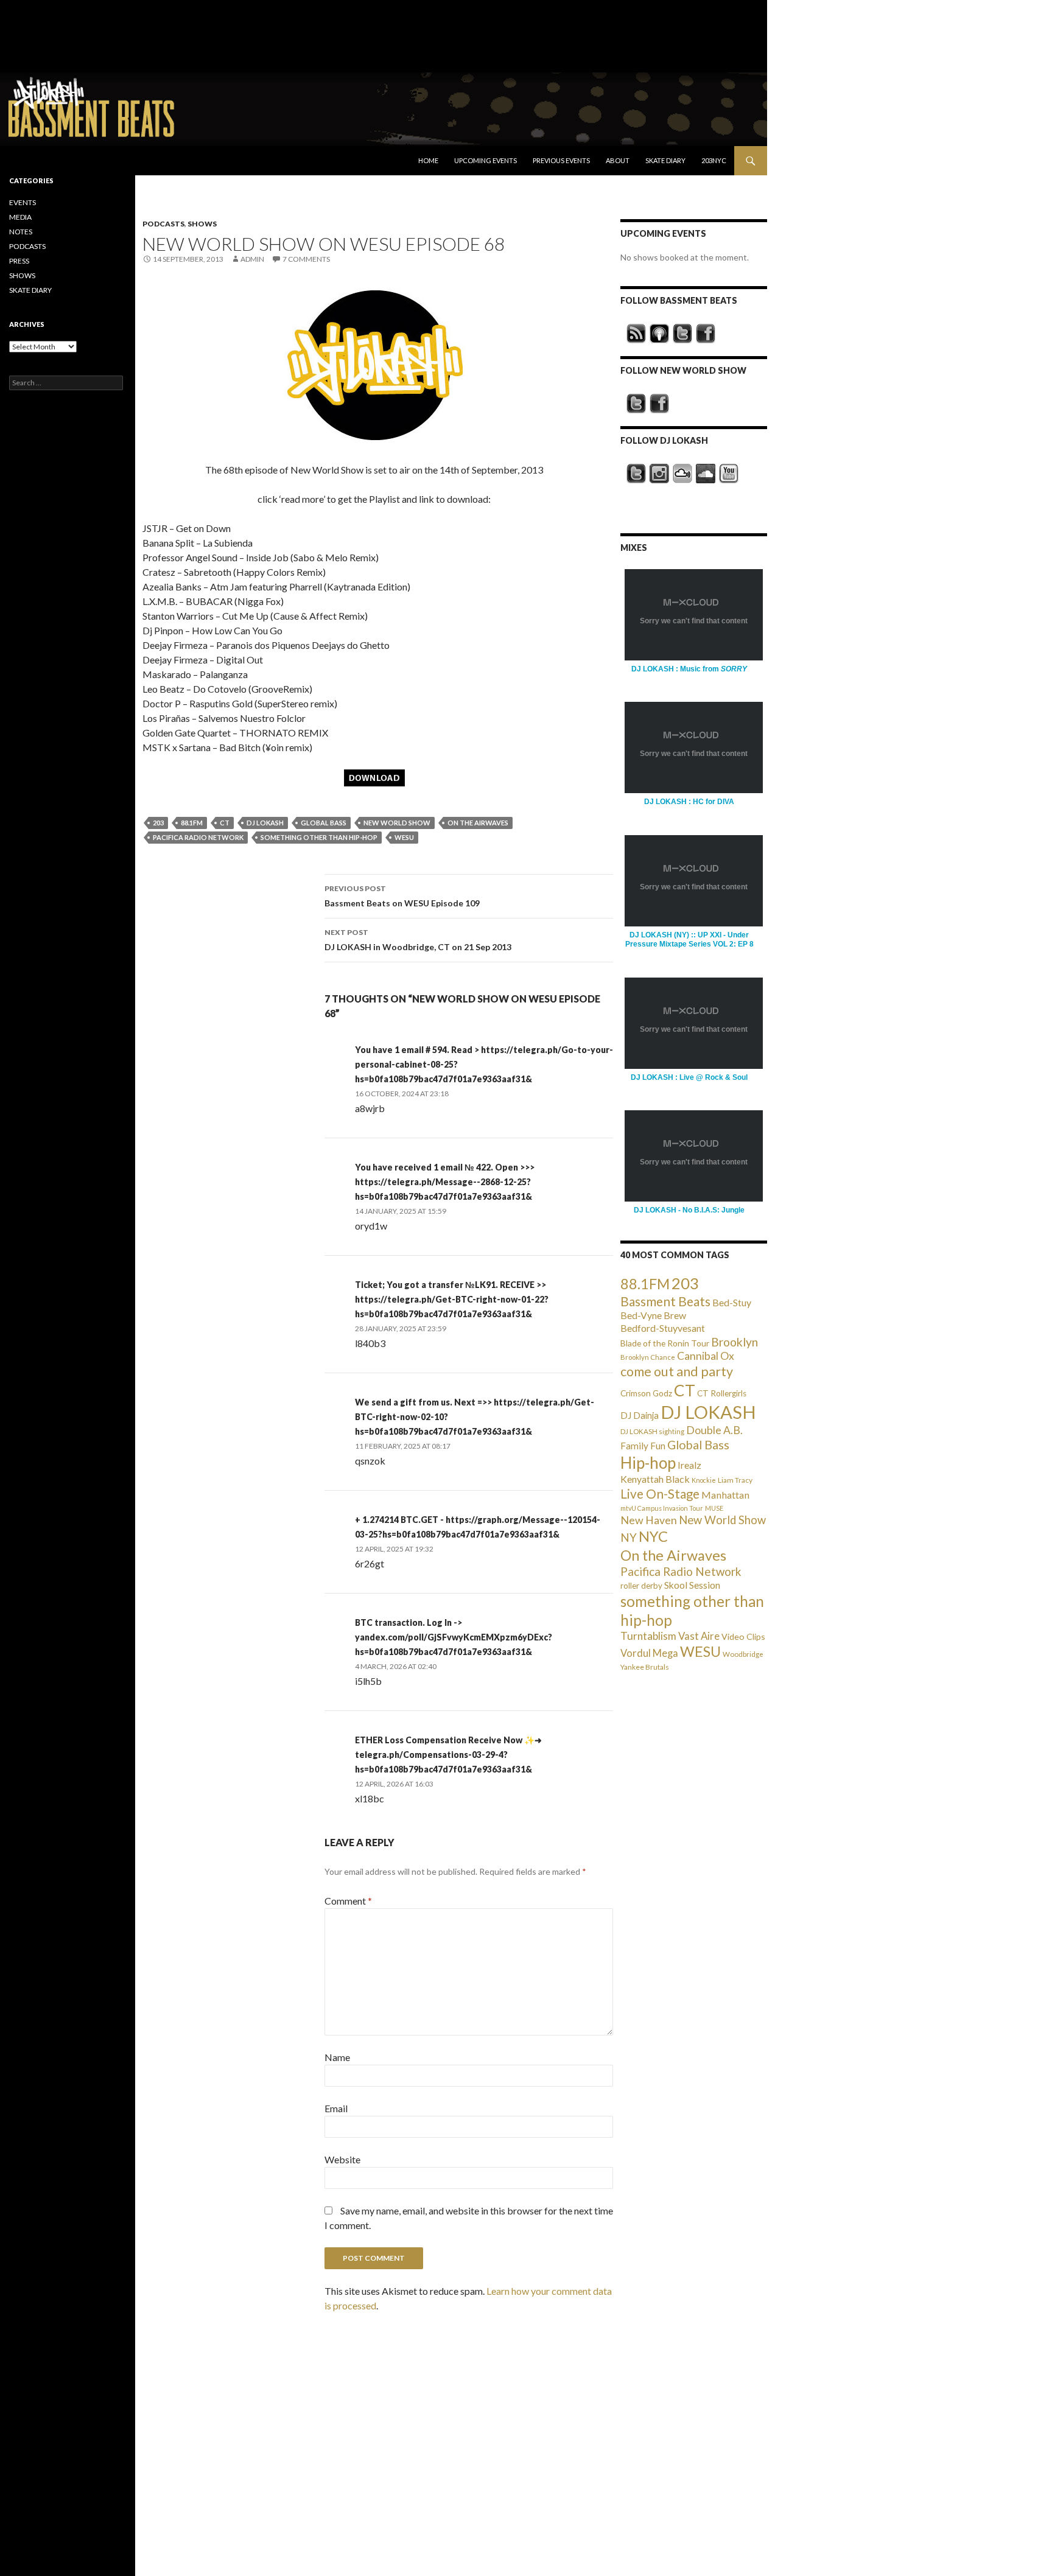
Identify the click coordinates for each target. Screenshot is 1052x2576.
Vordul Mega (649, 1653)
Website (342, 2159)
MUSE (714, 1508)
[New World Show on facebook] (659, 404)
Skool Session (692, 1585)
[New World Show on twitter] (636, 404)
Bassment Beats (665, 1301)
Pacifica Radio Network (198, 837)
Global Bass (324, 823)
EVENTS (23, 202)
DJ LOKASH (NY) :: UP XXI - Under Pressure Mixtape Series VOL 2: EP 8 (689, 940)
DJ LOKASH (265, 823)
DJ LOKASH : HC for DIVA (689, 802)
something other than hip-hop (319, 837)
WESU (404, 837)
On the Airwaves (478, 823)
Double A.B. (714, 1430)
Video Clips (743, 1636)
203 (158, 823)
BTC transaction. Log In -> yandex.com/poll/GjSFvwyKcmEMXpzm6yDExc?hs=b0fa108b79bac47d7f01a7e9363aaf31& (454, 1637)
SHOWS (202, 224)
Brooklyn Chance (648, 1357)
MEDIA (20, 217)
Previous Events (561, 160)
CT (225, 823)
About (618, 160)
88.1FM (192, 823)
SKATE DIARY (30, 290)
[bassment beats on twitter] (682, 334)
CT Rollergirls (722, 1393)
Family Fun (643, 1446)
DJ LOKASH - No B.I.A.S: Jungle (689, 1210)
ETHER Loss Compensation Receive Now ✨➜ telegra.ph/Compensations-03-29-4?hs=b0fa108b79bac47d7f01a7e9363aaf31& (448, 1755)
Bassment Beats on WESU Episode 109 (402, 896)
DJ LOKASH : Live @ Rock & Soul (689, 1077)
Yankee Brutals (645, 1667)
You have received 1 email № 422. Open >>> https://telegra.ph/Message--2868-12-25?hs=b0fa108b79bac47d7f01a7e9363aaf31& (445, 1182)
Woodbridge (743, 1654)
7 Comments (306, 259)
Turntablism (648, 1636)
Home (428, 160)
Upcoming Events (486, 160)
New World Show (397, 823)
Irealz (689, 1465)
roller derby (641, 1586)
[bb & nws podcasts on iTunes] (659, 334)
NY (629, 1537)
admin (252, 259)
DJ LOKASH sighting (652, 1431)
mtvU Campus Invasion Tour (662, 1508)
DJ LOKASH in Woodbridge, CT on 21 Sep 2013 (418, 940)
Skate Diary (665, 160)
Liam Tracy (735, 1480)
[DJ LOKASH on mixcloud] (682, 474)
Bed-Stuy (732, 1302)
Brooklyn (735, 1342)
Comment (348, 1901)
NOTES (21, 232)
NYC (653, 1536)
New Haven (649, 1520)
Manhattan (725, 1495)
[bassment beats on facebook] (706, 334)
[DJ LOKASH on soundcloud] (706, 474)
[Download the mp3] (374, 364)
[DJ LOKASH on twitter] (636, 474)
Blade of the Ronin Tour (665, 1343)
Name (337, 2057)
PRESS (19, 261)
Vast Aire (699, 1636)
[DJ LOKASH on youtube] (729, 474)
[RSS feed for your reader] (636, 334)
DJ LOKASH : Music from (689, 669)
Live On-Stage (660, 1493)
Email (336, 2108)
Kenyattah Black (655, 1479)
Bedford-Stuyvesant (663, 1328)
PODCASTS (163, 224)
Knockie (704, 1480)
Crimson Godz (646, 1393)
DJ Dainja (640, 1415)
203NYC (714, 160)
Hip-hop (648, 1463)
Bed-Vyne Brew (653, 1315)
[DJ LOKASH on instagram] (659, 474)
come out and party (677, 1371)
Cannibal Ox (706, 1356)
